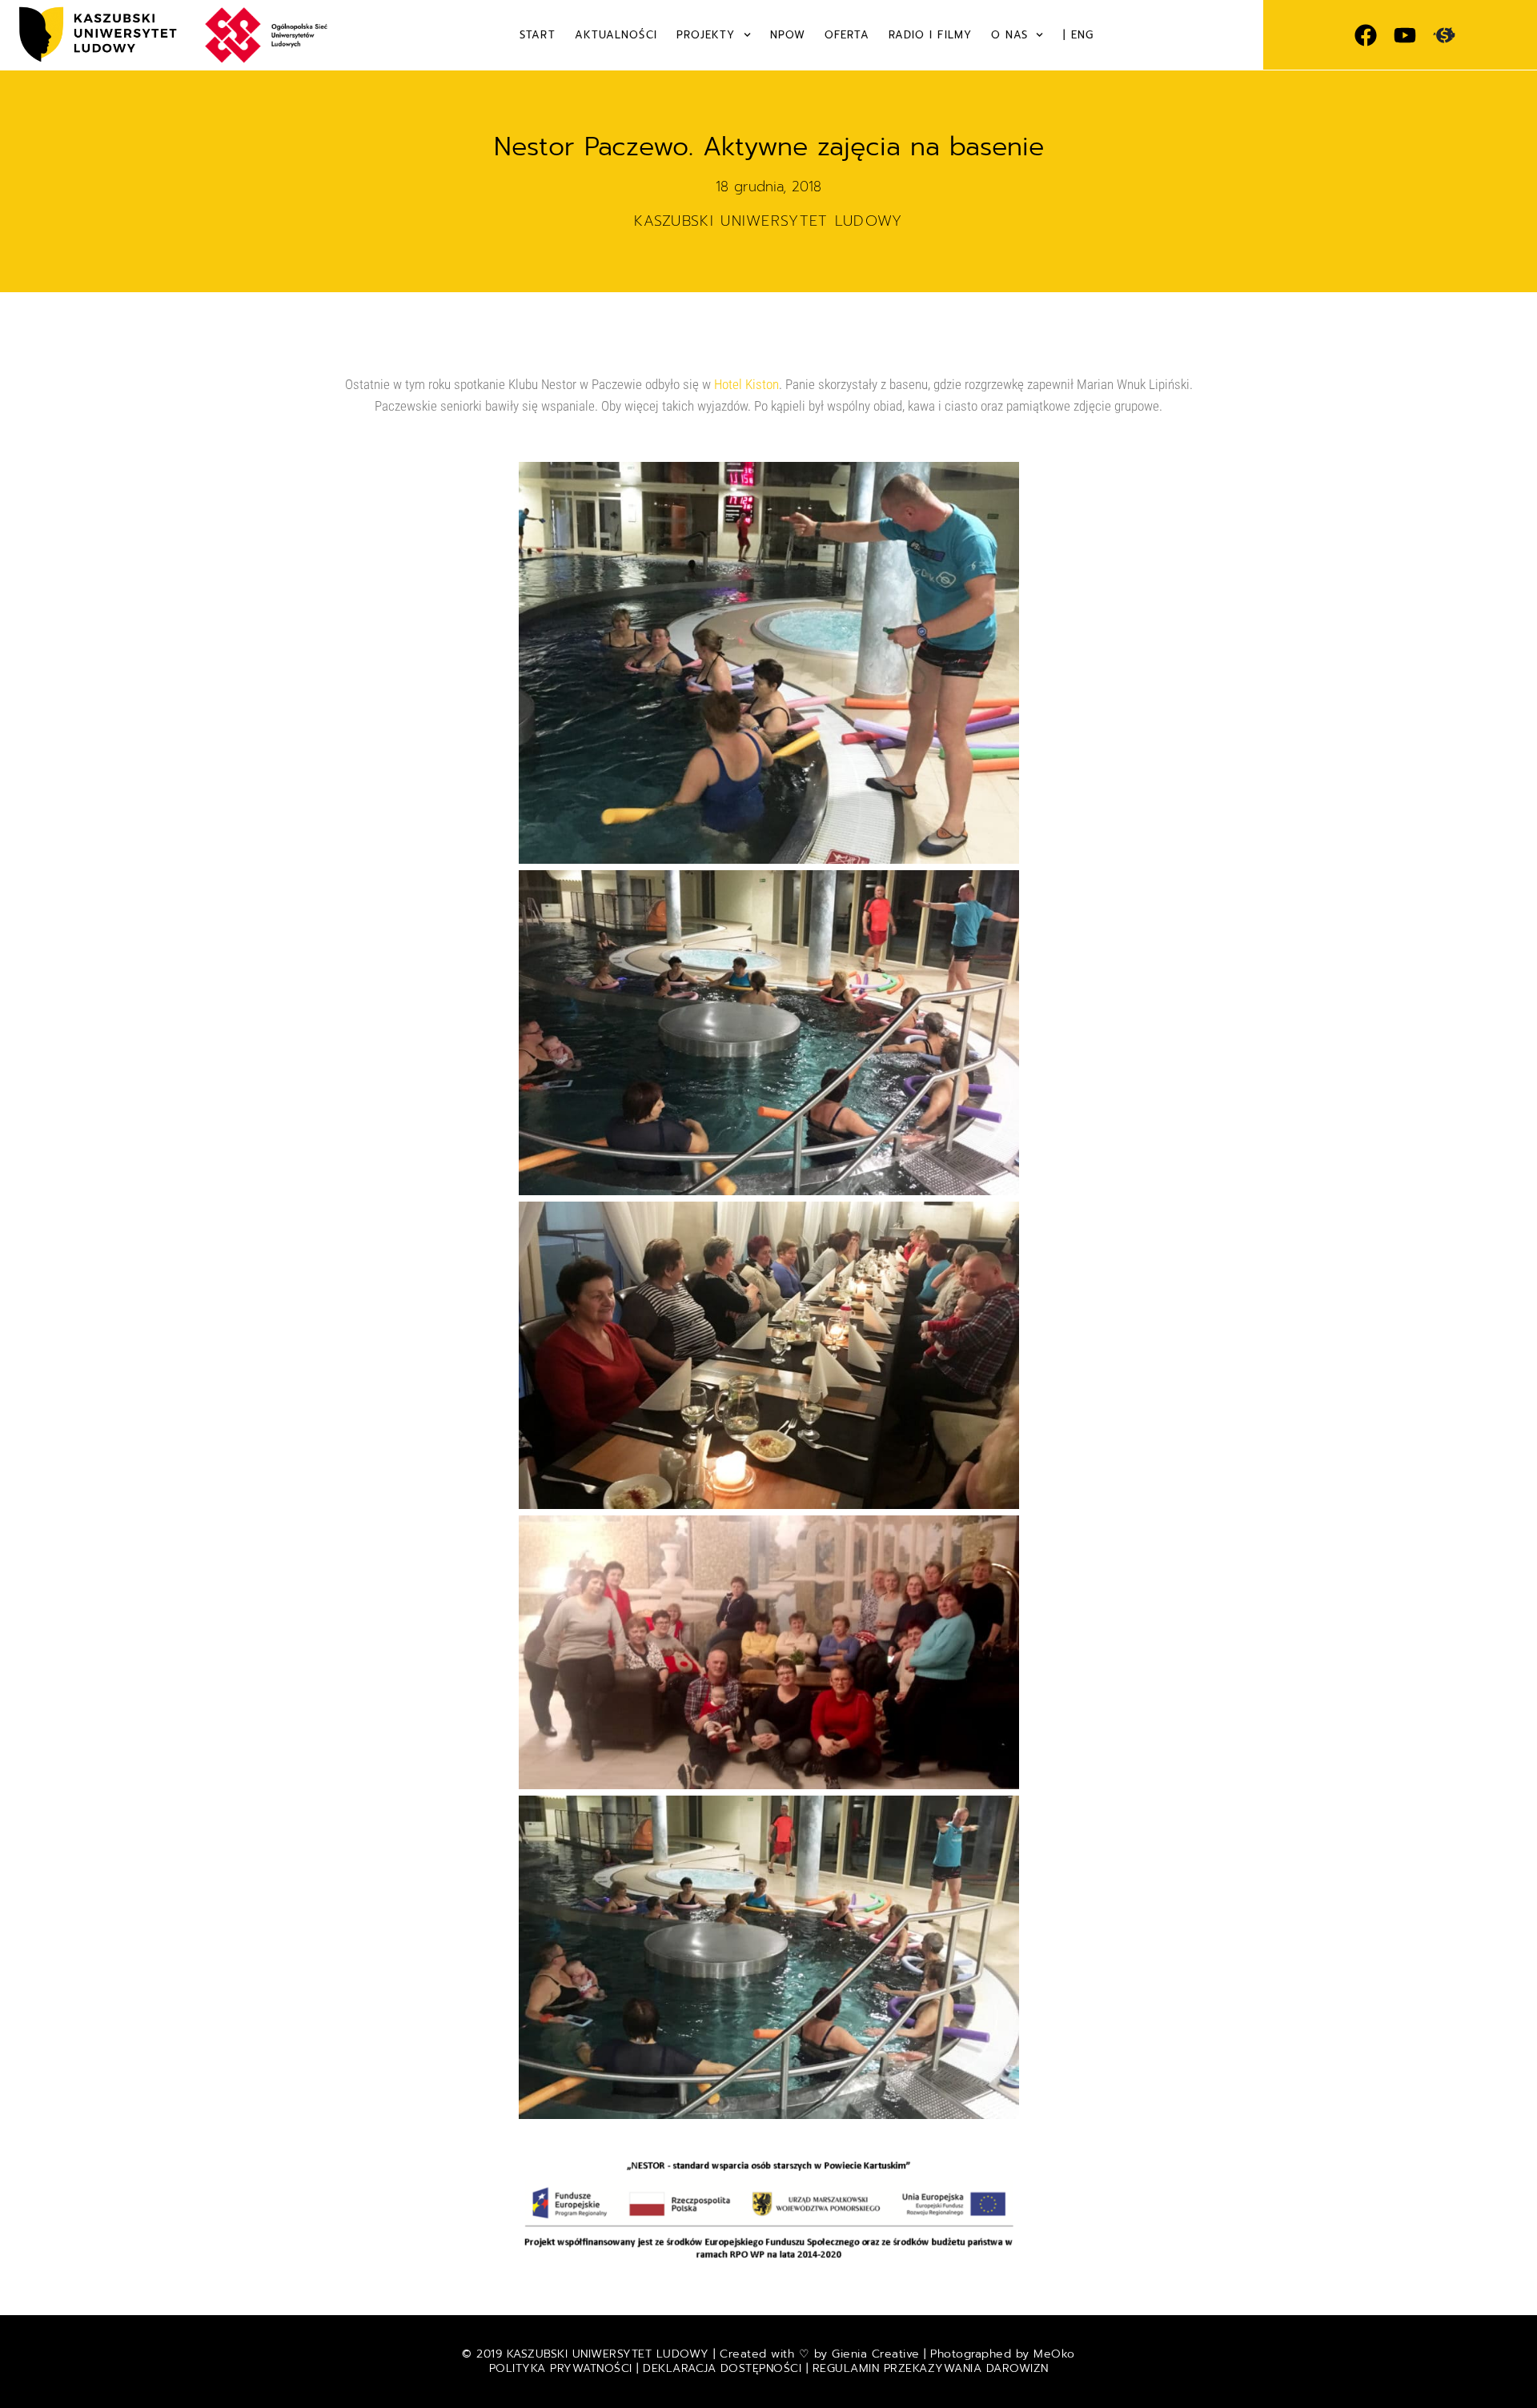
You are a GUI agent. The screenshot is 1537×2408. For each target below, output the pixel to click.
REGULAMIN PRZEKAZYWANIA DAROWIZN (931, 2368)
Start (538, 35)
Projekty (706, 35)
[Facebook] (1366, 35)
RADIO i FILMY (930, 35)
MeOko (1054, 2354)
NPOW (788, 35)
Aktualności (616, 35)
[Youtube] (1405, 35)
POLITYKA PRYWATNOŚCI (563, 2368)
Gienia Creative (876, 2354)
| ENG (1079, 35)
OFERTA (847, 35)
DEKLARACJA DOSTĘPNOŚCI (722, 2368)
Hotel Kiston (746, 384)
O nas (1010, 35)
